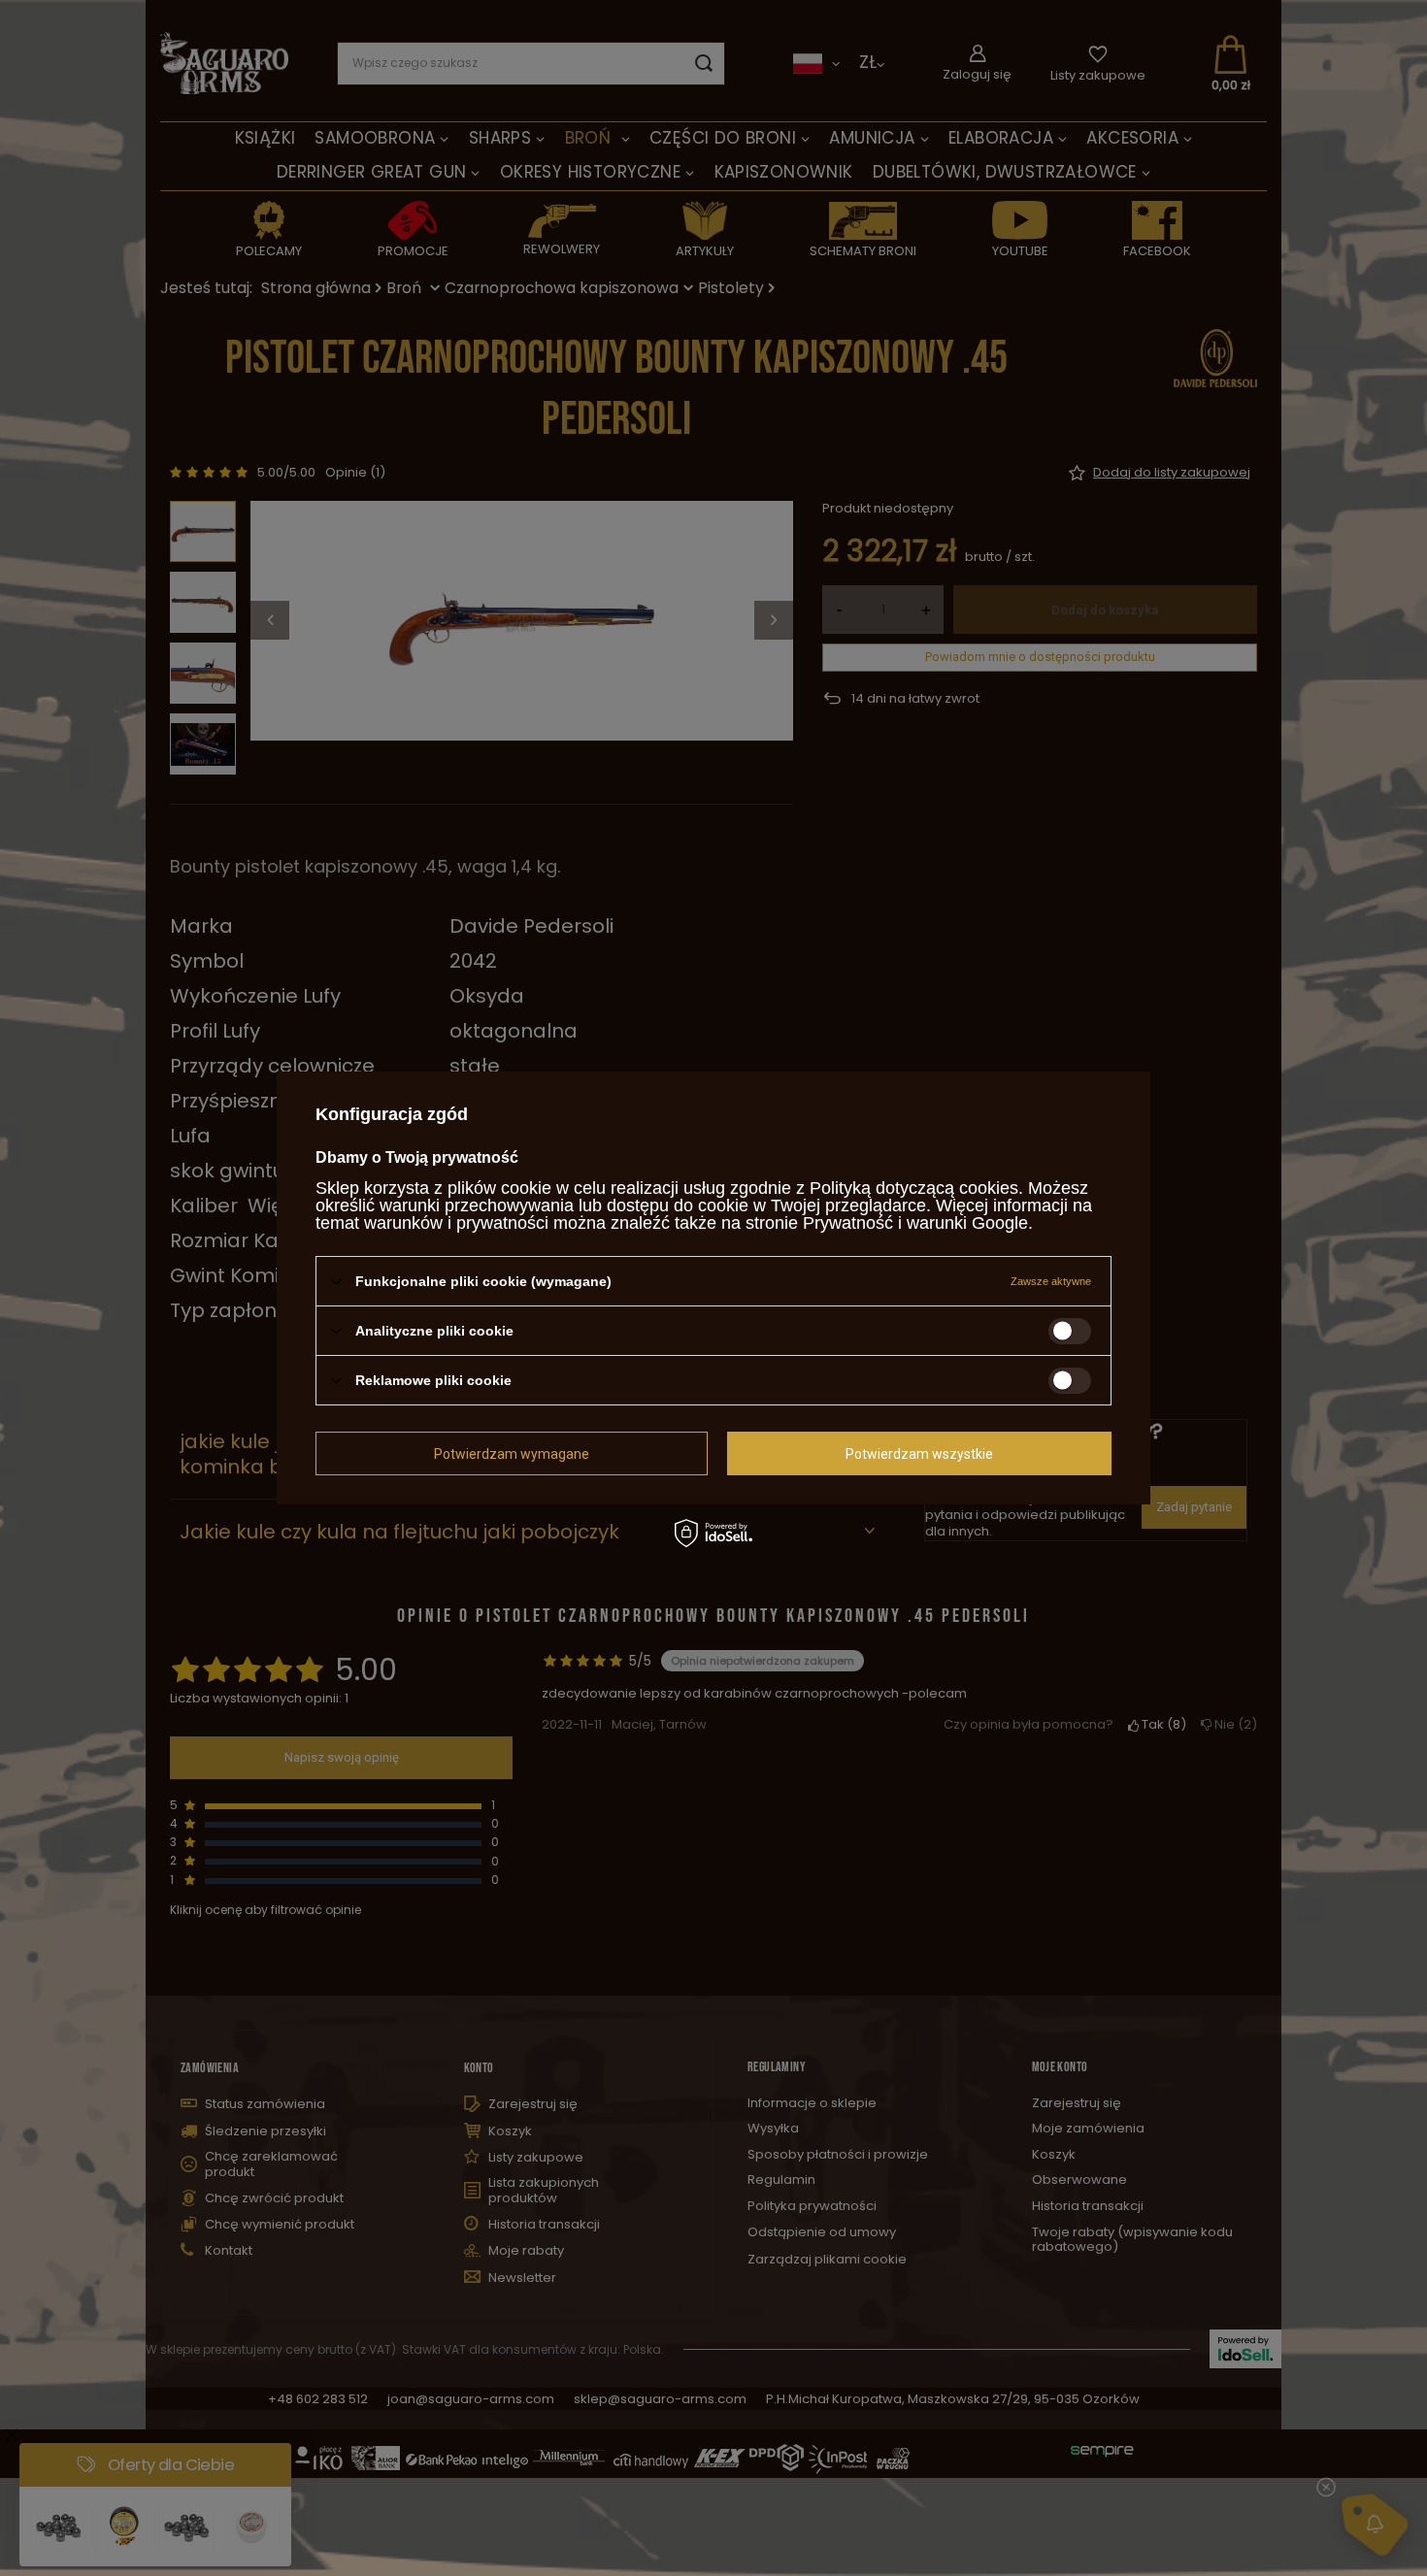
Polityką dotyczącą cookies (914, 1188)
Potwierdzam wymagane (512, 1453)
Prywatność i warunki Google (915, 1223)
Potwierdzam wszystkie (919, 1453)
